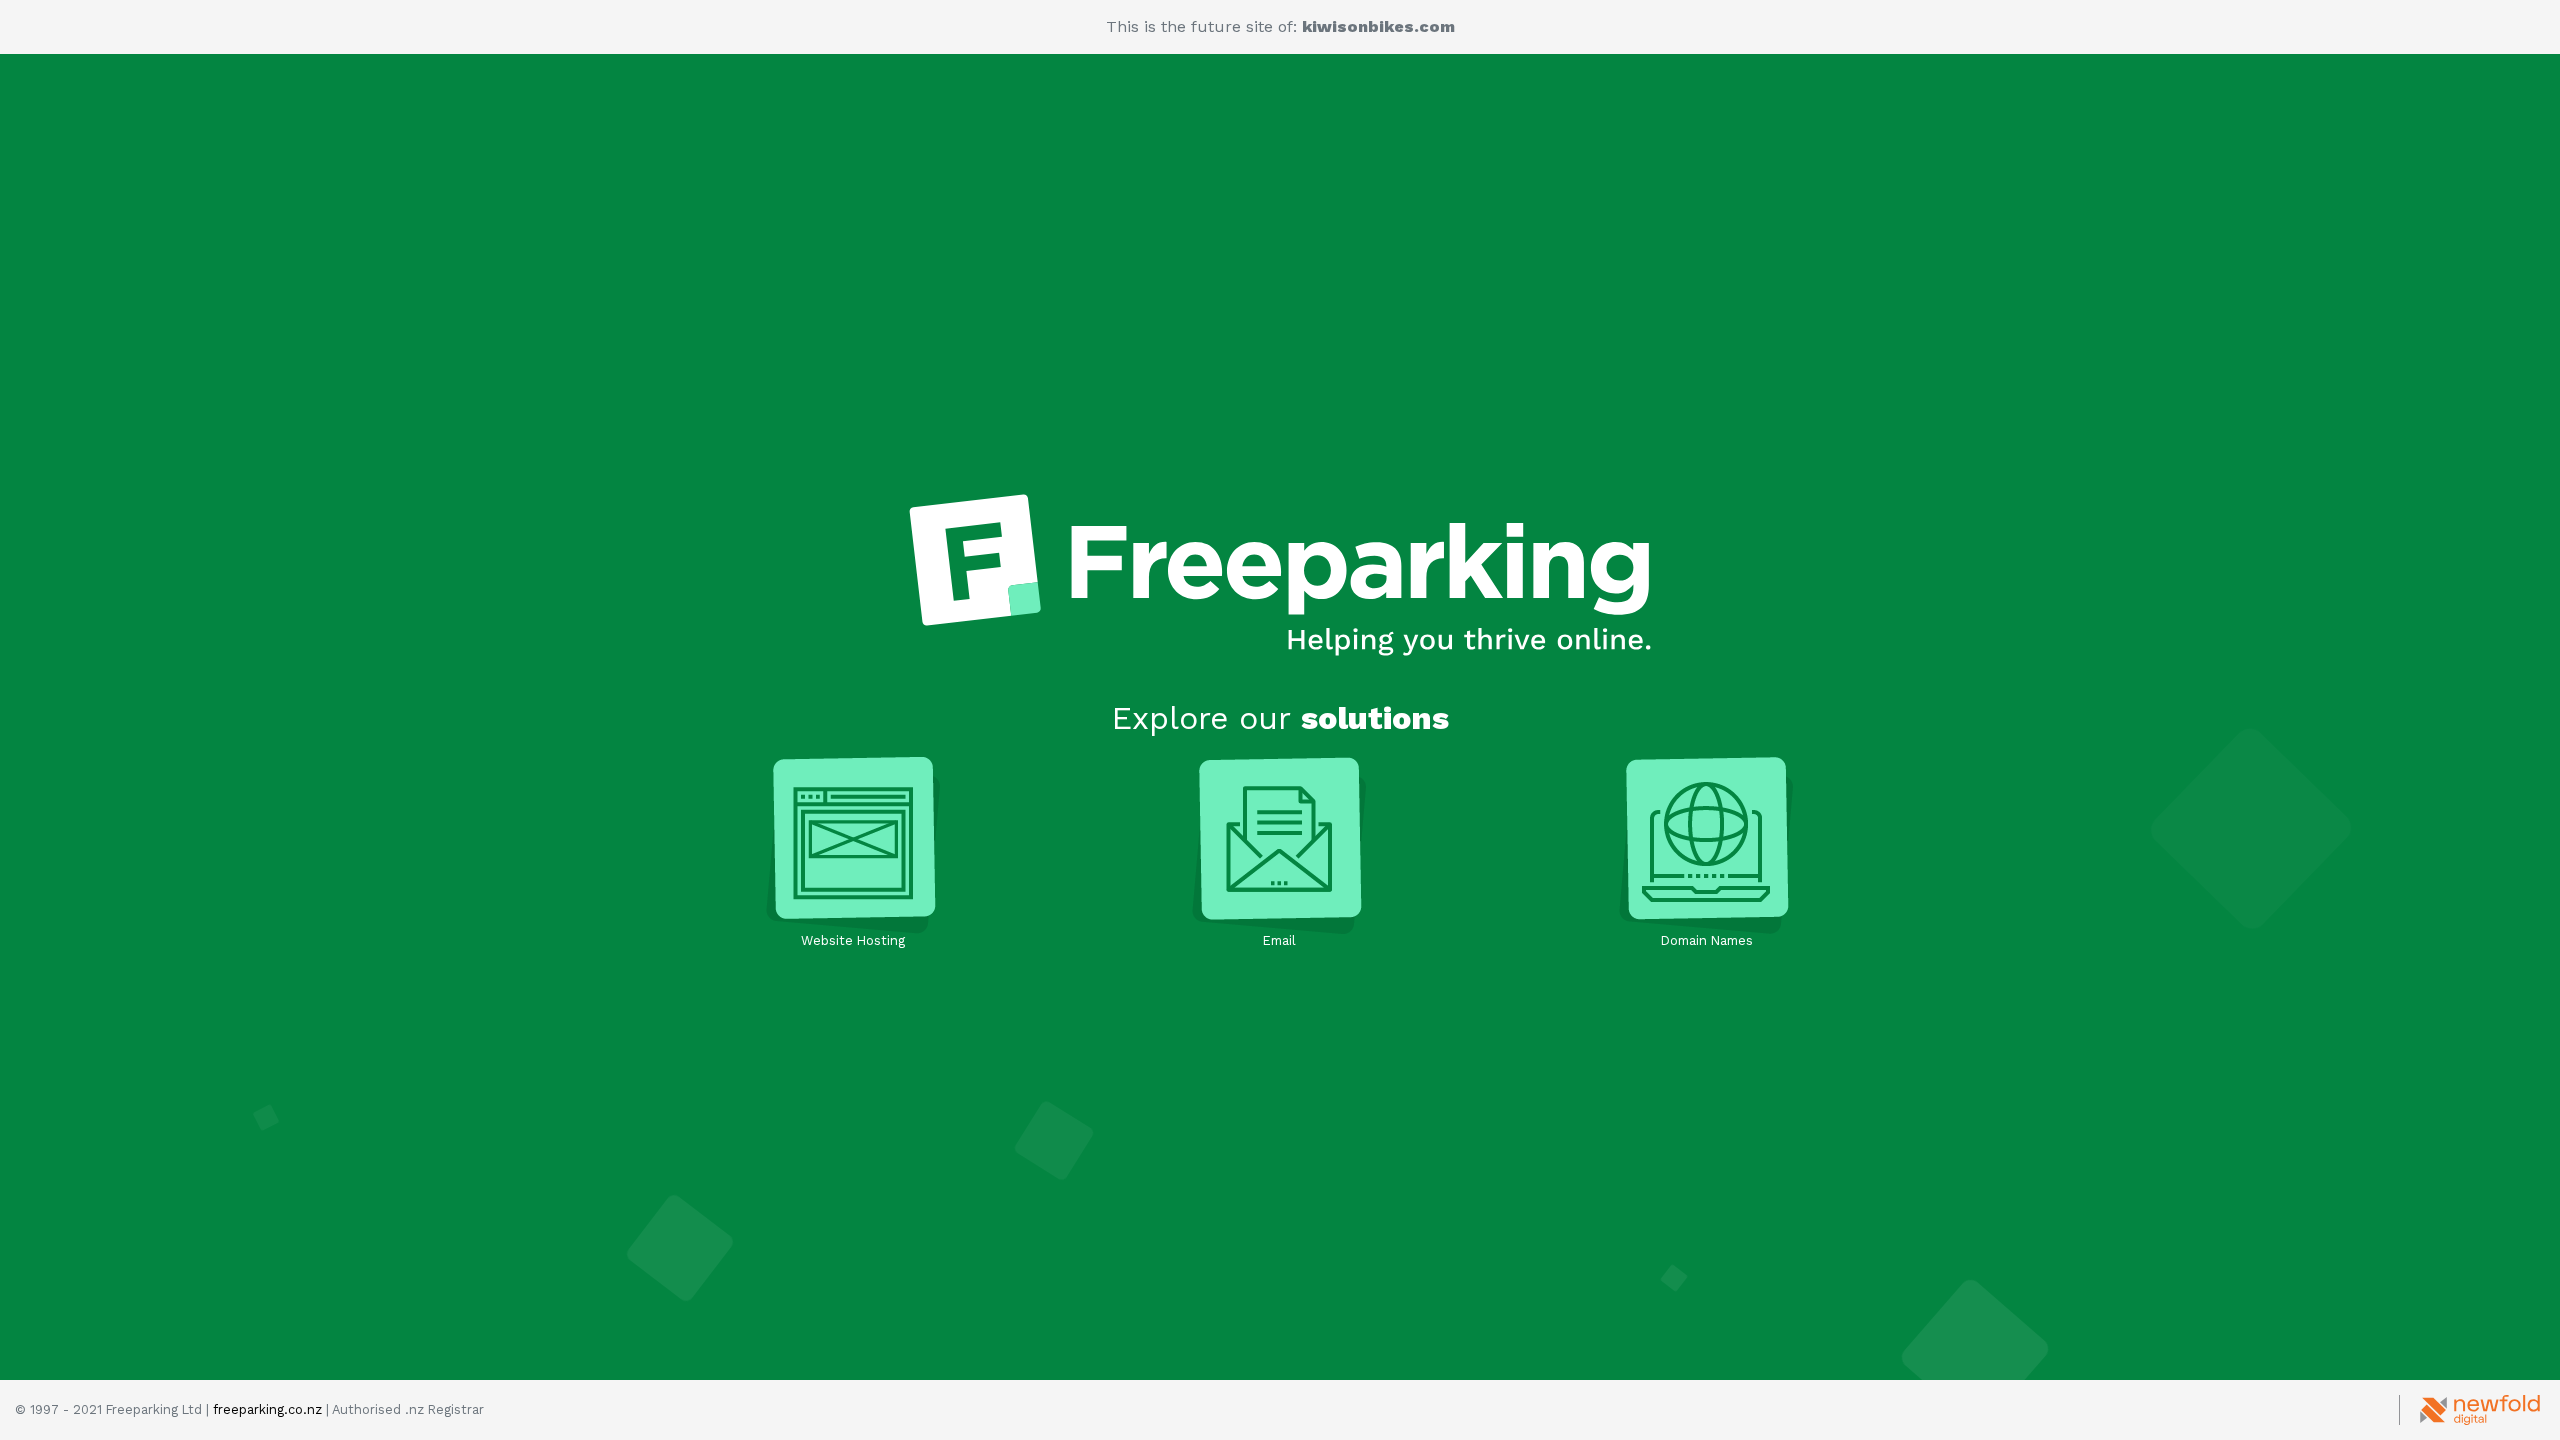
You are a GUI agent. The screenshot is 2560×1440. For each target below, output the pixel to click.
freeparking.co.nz (267, 1409)
